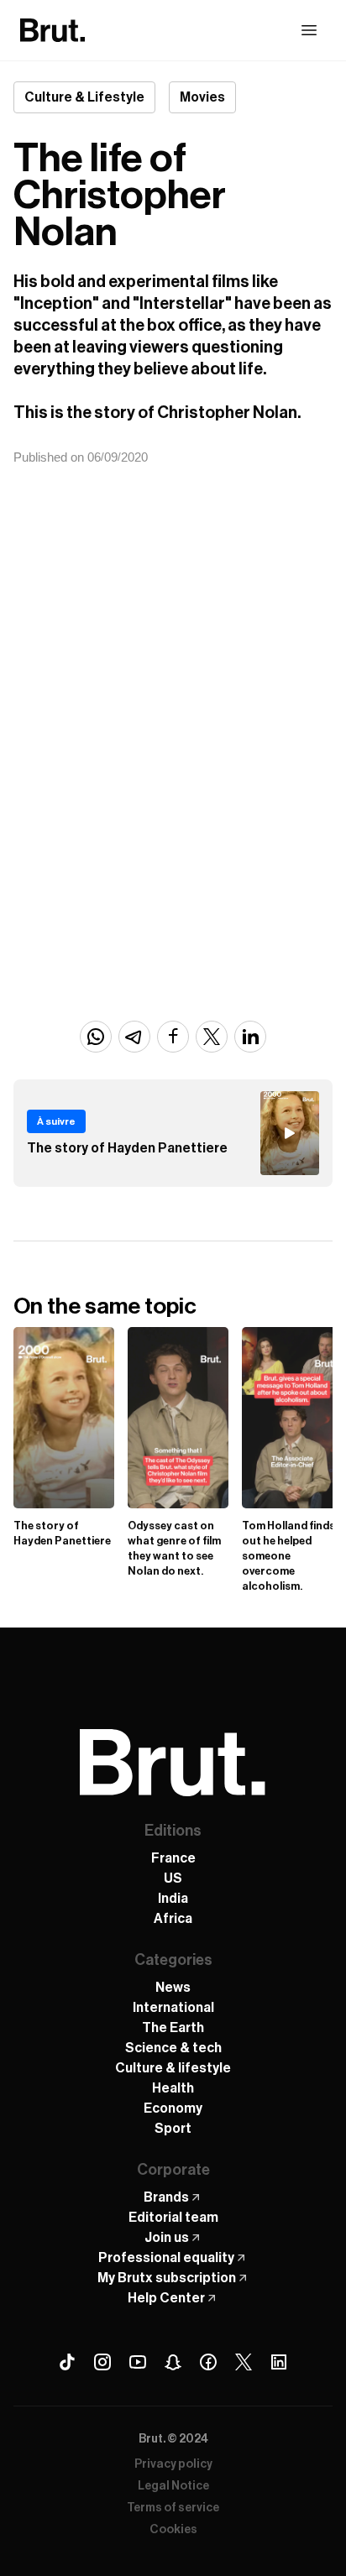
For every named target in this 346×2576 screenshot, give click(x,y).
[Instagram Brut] (102, 2362)
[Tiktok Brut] (67, 2362)
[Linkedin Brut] (279, 2362)
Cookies (173, 2530)
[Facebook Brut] (208, 2362)
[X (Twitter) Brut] (244, 2362)
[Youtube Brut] (138, 2362)
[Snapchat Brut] (173, 2362)
